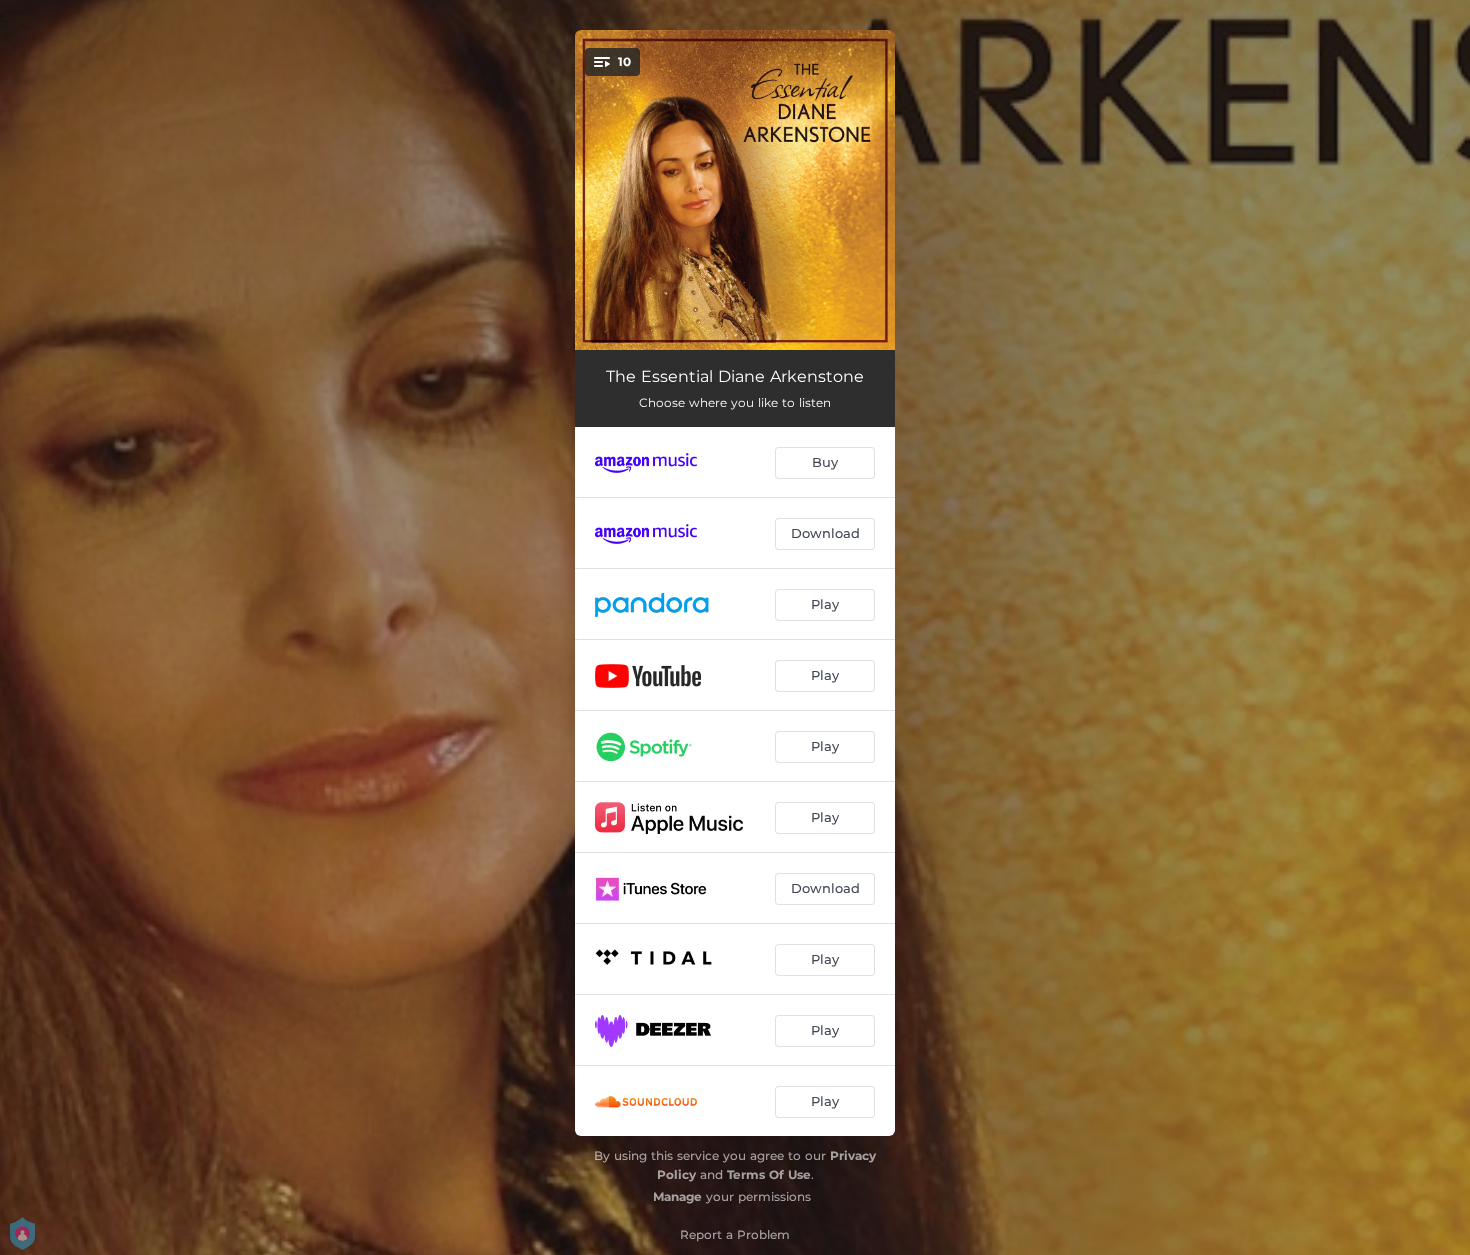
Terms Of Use (769, 1174)
